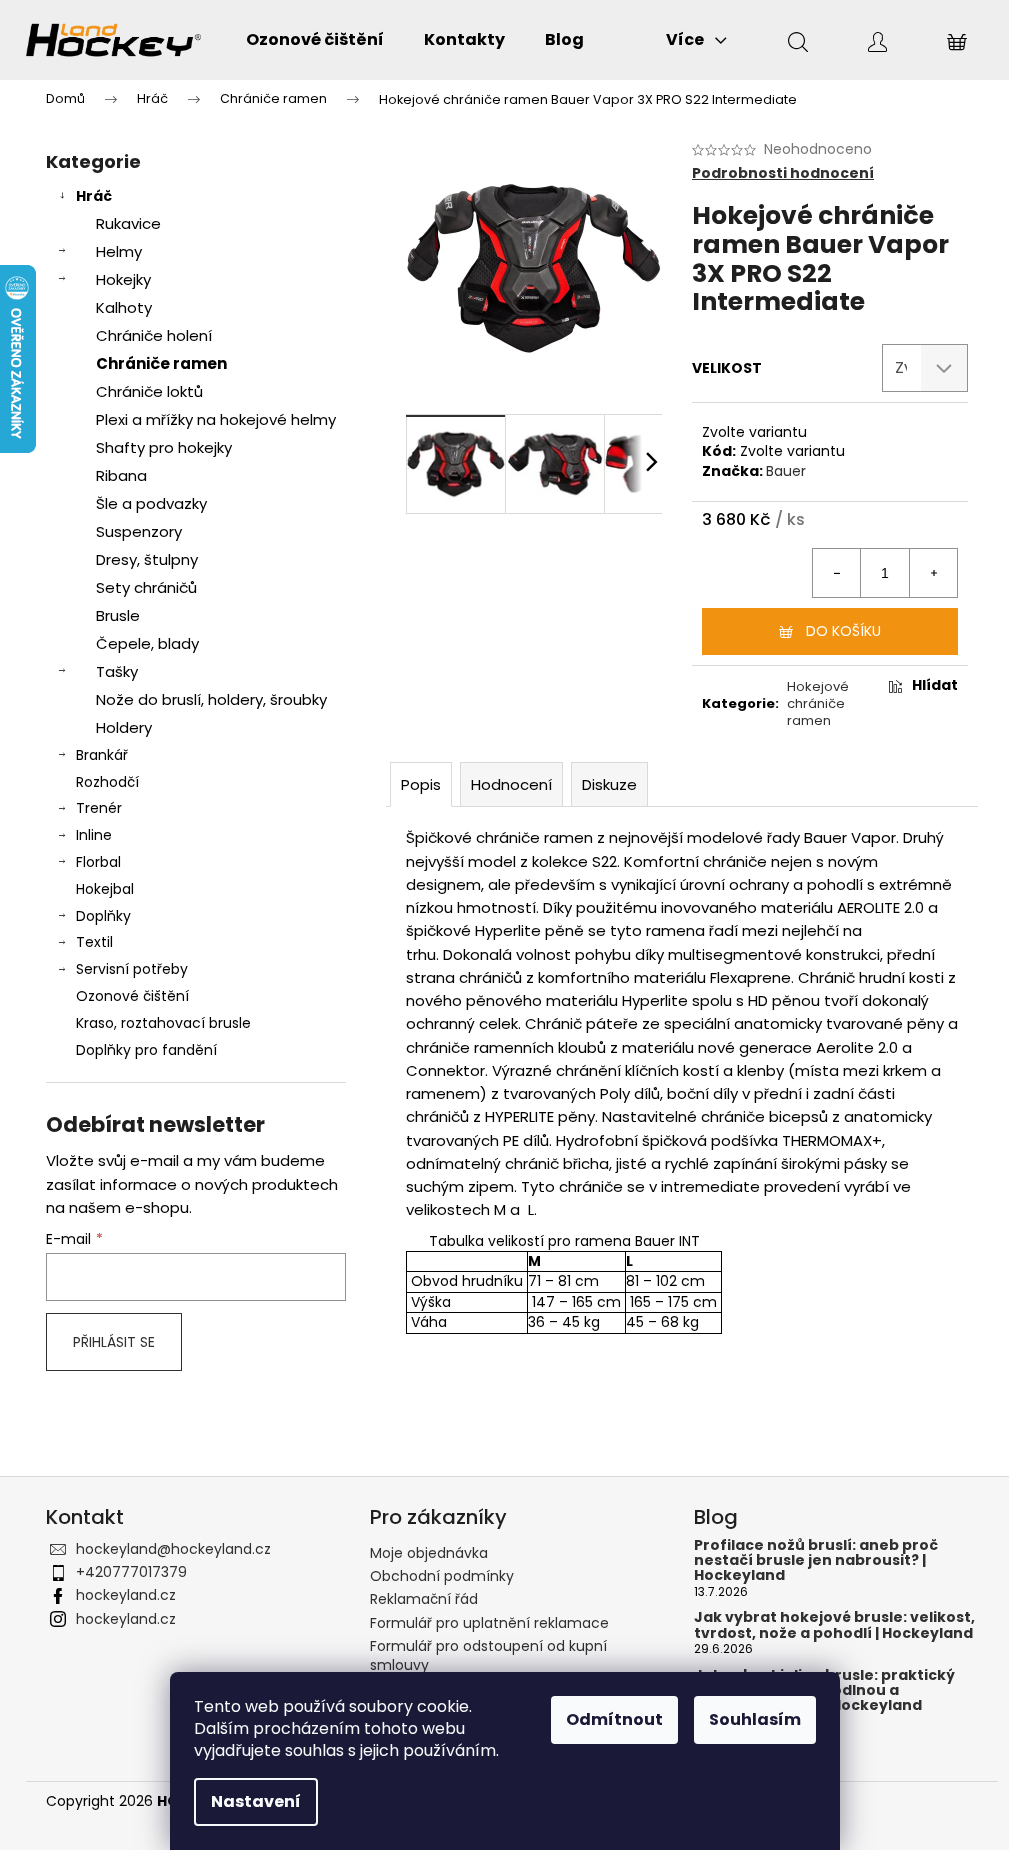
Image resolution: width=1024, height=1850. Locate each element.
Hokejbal (105, 889)
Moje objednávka (429, 1553)
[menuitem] (315, 40)
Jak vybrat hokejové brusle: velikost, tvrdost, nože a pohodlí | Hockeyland (834, 1625)
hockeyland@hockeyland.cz (173, 1549)
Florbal (98, 862)
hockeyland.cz (126, 1595)
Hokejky (123, 279)
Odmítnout (614, 1719)
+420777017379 (131, 1572)
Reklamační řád (424, 1599)
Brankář (102, 755)
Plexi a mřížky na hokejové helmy (216, 419)
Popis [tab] (421, 784)
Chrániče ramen (161, 363)
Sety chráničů (146, 587)
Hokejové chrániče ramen (818, 703)
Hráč (94, 196)
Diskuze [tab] (609, 784)
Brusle (118, 615)
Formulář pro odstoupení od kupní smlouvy (488, 1655)
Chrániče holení (154, 335)
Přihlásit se (114, 1342)
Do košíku (843, 631)
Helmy (119, 251)
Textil (94, 942)
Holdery (124, 727)
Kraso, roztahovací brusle (163, 1023)
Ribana (121, 475)
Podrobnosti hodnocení (783, 173)
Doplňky (103, 916)
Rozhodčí (107, 782)
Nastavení (256, 1801)
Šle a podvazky (151, 503)
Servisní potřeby (132, 969)
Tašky (117, 671)
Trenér (99, 808)
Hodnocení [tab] (511, 784)
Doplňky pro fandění (146, 1050)
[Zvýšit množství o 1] (933, 573)
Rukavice (128, 223)
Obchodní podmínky (442, 1576)
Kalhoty (124, 307)
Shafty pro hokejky (164, 447)
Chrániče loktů (149, 391)
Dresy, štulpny (147, 559)
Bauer (786, 471)
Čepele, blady (147, 643)
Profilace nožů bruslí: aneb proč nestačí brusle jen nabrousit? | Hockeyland (816, 1561)
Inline (94, 835)
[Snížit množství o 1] (837, 573)
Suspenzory (139, 531)
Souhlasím (755, 1719)
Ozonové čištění (132, 996)
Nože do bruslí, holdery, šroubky (211, 699)
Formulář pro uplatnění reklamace (489, 1623)
